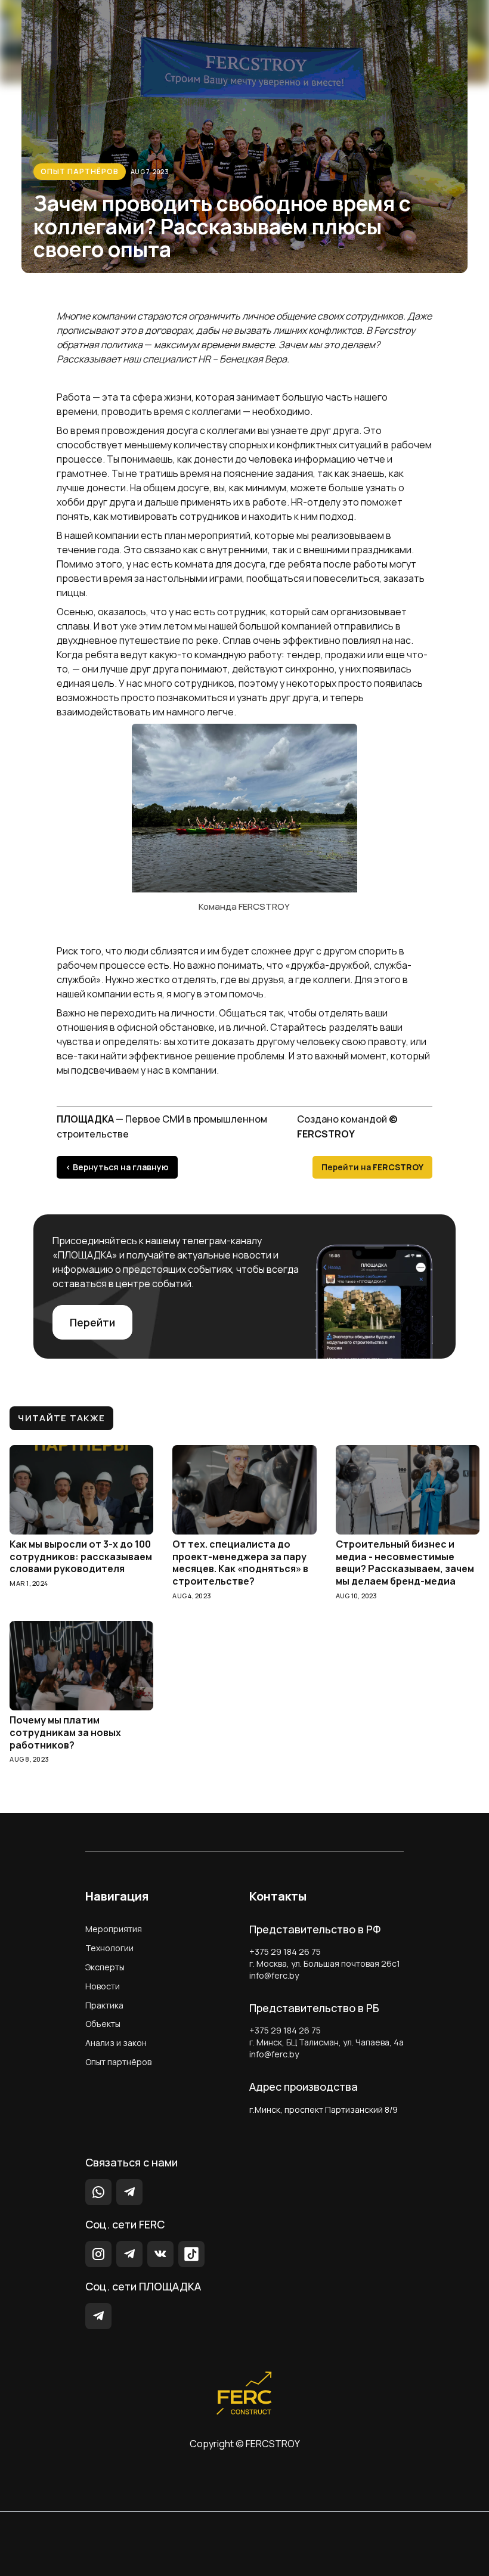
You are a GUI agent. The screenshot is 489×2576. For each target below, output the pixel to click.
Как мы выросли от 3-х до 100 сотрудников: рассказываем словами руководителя (81, 1557)
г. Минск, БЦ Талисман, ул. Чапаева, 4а (326, 2042)
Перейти (92, 1322)
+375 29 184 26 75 (285, 1952)
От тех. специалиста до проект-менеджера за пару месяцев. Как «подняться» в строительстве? (240, 1563)
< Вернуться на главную (117, 1167)
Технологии (109, 1948)
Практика (104, 2005)
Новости (103, 1986)
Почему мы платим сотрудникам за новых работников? (65, 1732)
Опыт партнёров (80, 171)
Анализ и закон (116, 2043)
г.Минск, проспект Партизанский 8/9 (324, 2110)
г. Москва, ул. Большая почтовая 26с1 (325, 1963)
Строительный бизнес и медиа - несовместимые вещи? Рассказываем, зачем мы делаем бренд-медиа (405, 1563)
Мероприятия (114, 1929)
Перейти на (372, 1167)
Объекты (103, 2024)
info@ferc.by (274, 1975)
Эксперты (105, 1967)
